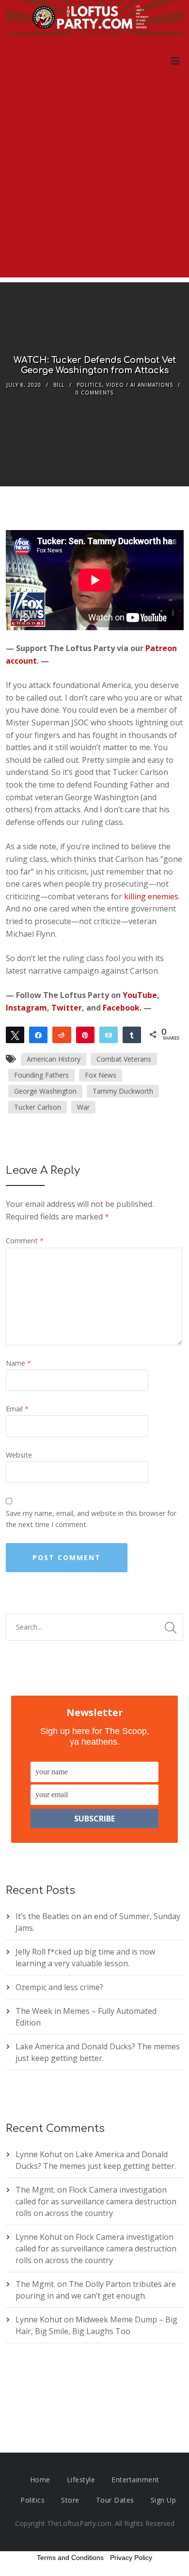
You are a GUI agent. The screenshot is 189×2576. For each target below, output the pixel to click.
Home (40, 2480)
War (83, 1107)
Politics (89, 385)
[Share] (38, 1034)
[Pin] (85, 1034)
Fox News (101, 1075)
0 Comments (94, 393)
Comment (25, 1241)
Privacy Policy (131, 2558)
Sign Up (164, 2500)
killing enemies (151, 896)
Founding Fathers (41, 1075)
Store (70, 2500)
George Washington (45, 1091)
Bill (59, 385)
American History (54, 1059)
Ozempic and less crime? (59, 1987)
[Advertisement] (94, 183)
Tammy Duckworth (123, 1091)
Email (17, 1409)
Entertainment (135, 2480)
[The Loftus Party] (95, 19)
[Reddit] (62, 1034)
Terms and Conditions (70, 2558)
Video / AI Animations (140, 385)
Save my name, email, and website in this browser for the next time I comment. (91, 1519)
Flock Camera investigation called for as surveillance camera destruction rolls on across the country (96, 2201)
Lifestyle (81, 2480)
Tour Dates (115, 2500)
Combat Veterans (124, 1059)
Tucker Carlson (38, 1107)
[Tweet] (15, 1034)
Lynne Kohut (39, 2154)
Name (18, 1363)
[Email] (109, 1034)
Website (19, 1455)
